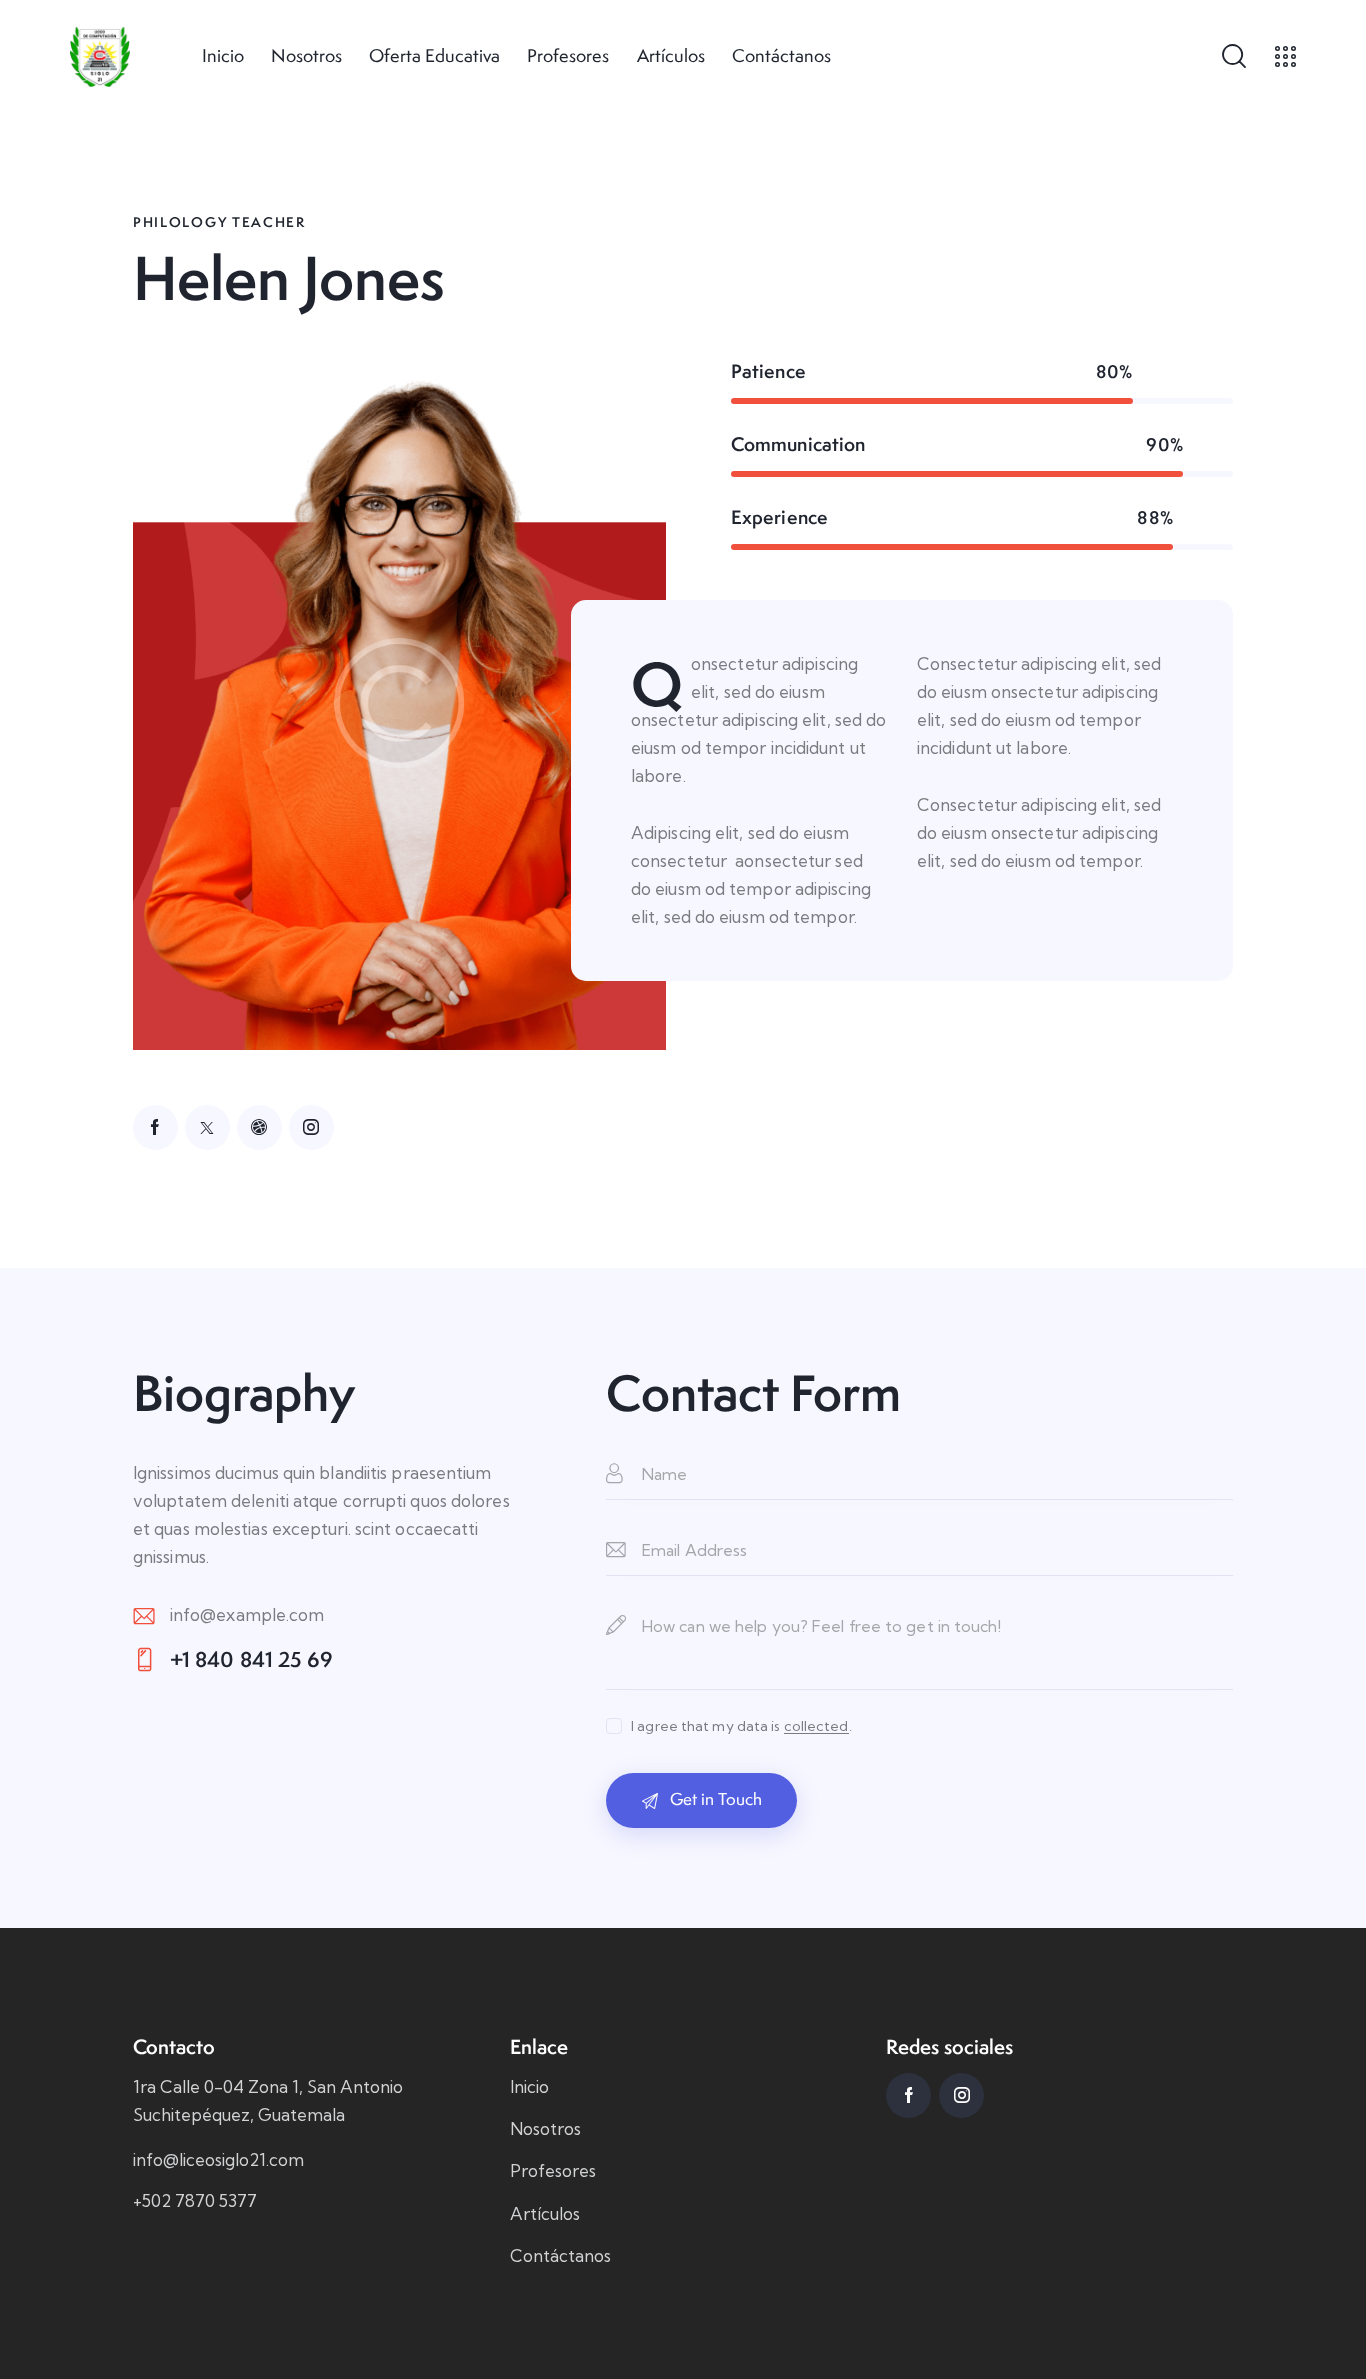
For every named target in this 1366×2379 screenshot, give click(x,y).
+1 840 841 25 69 (252, 1659)
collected (816, 1726)
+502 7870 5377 (195, 2200)
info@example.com (247, 1614)
